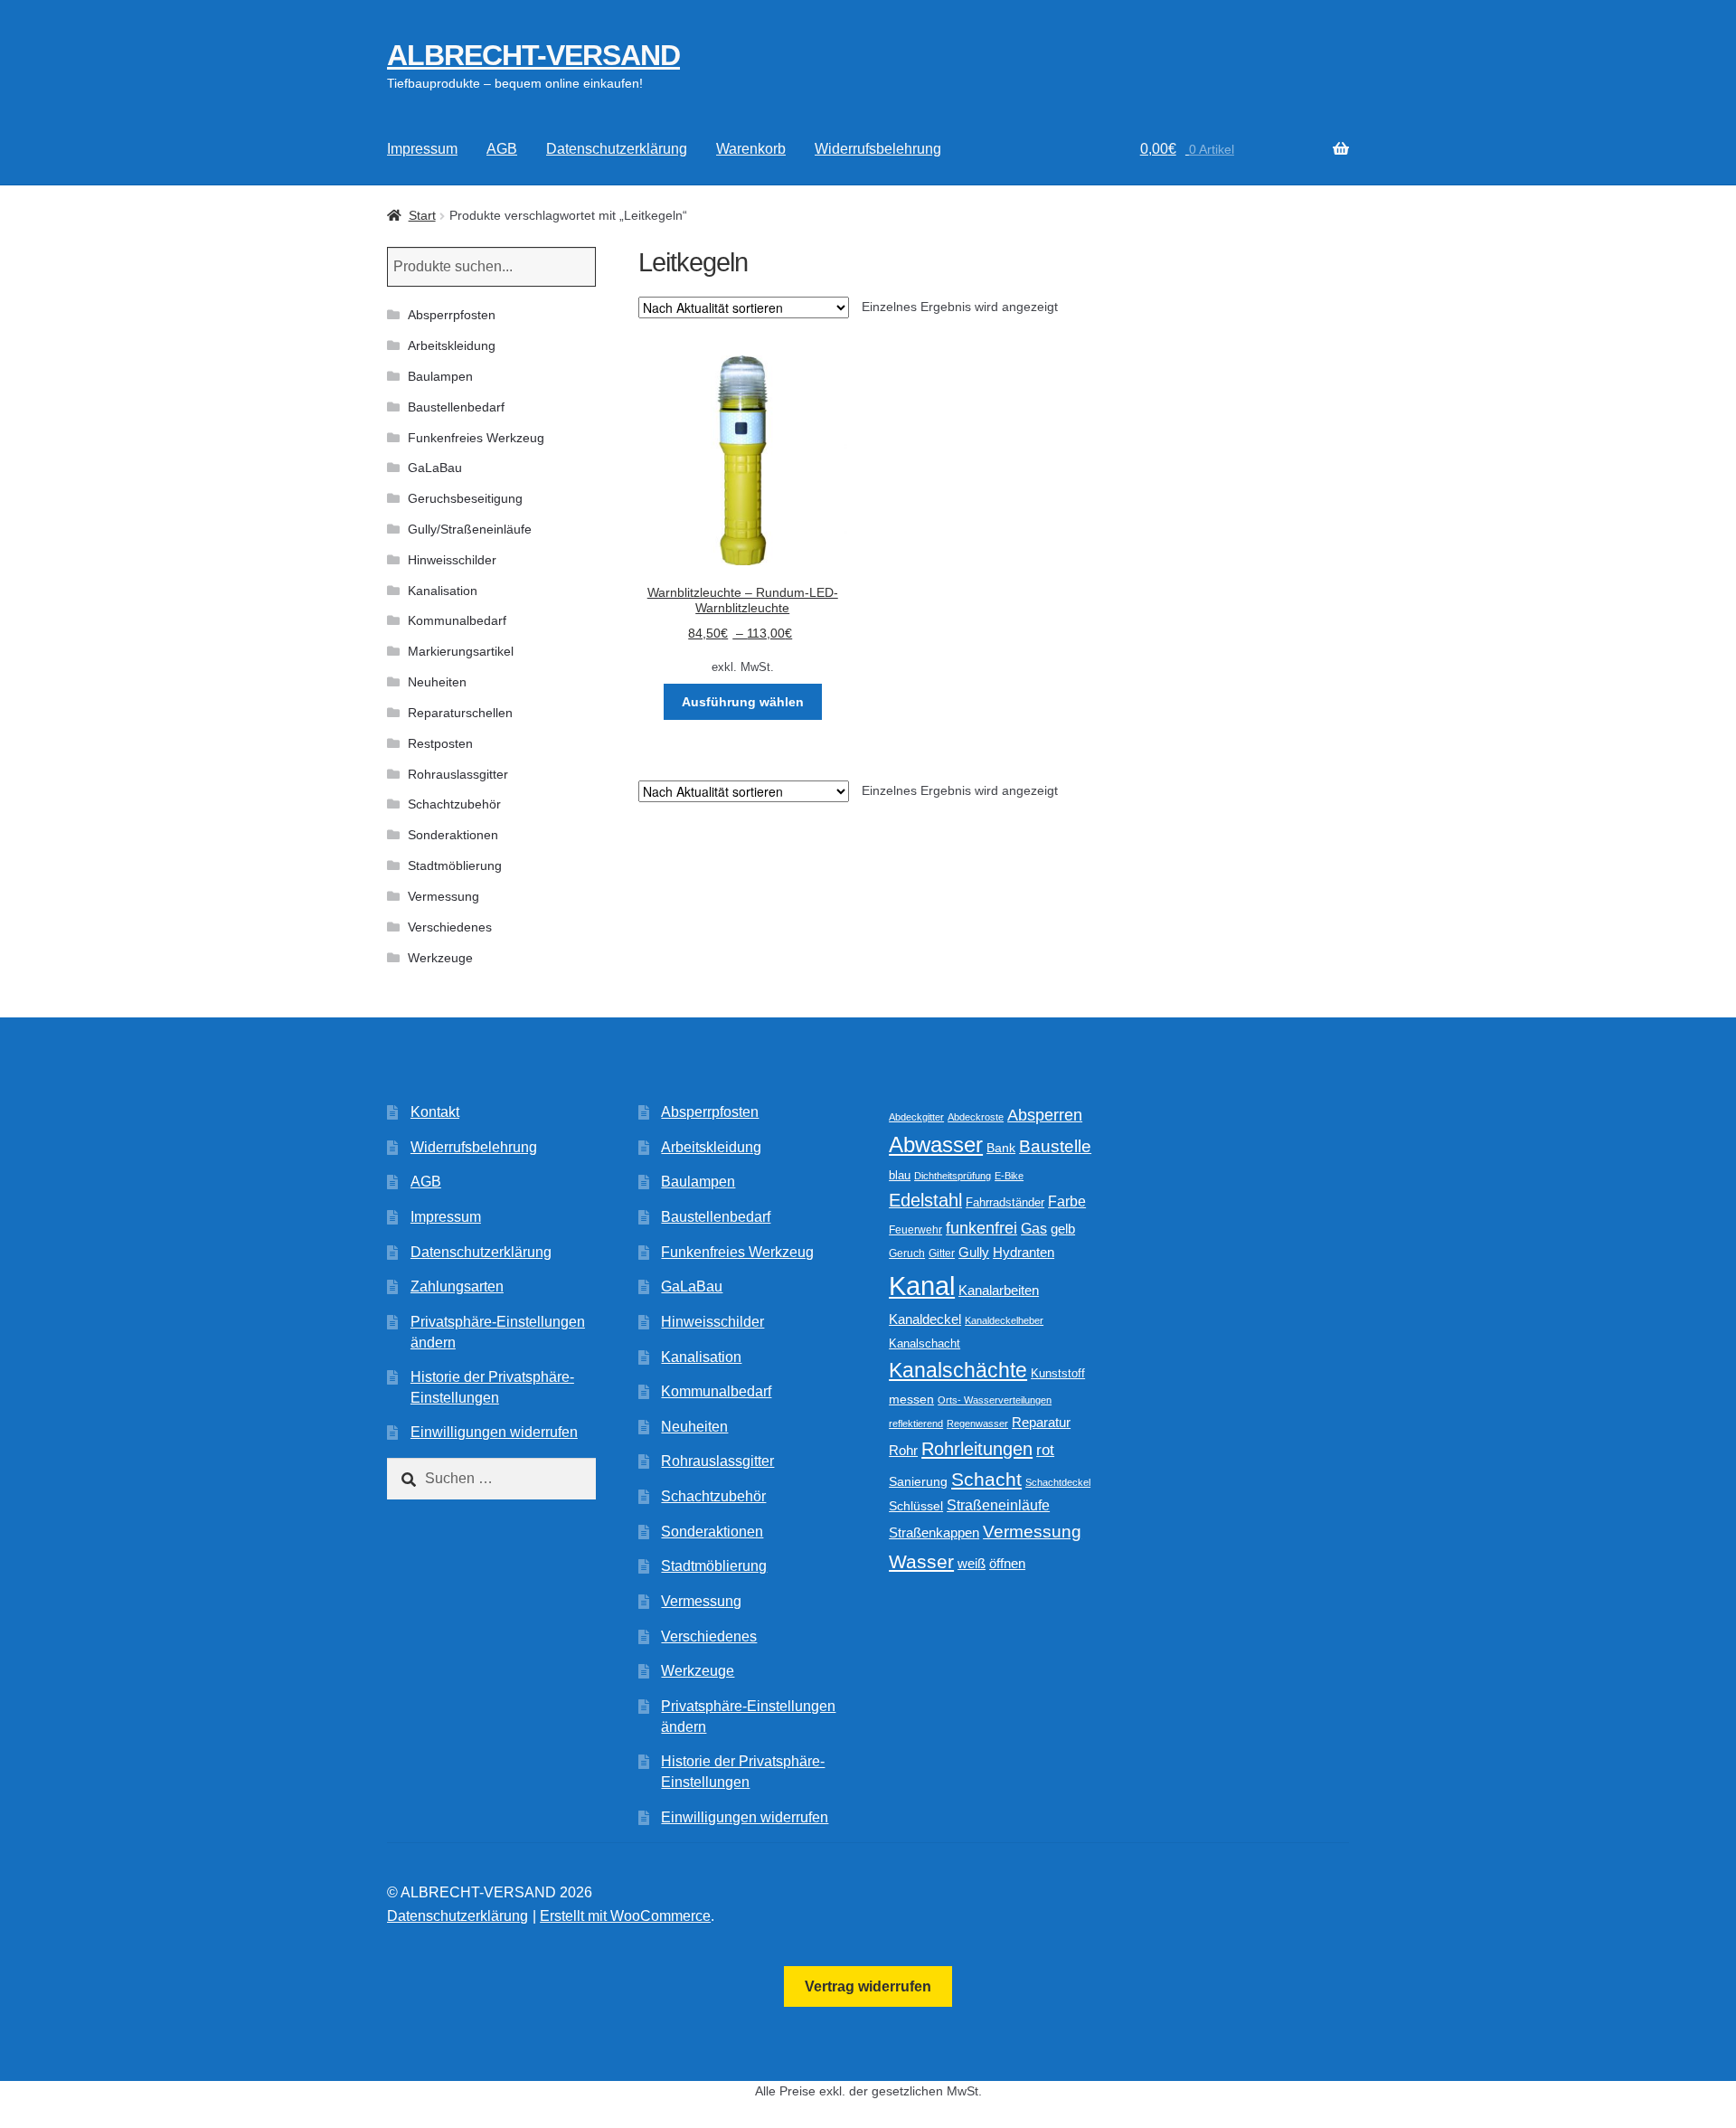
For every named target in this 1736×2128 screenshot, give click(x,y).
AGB (502, 149)
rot (1045, 1450)
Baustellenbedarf (456, 407)
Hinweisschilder (452, 560)
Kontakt (435, 1112)
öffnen (1007, 1564)
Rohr (903, 1450)
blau (900, 1175)
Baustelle (1055, 1146)
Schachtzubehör (454, 804)
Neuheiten (437, 682)
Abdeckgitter (916, 1117)
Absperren (1045, 1115)
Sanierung (918, 1482)
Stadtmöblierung (455, 865)
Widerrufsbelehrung (878, 149)
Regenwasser (977, 1423)
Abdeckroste (976, 1117)
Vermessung (443, 896)
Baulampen (440, 376)
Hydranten (1024, 1253)
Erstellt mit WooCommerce (625, 1916)
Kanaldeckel (925, 1319)
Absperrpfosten (452, 315)
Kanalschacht (925, 1343)
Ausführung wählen (743, 702)
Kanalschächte (958, 1371)
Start (422, 215)
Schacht (986, 1479)
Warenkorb (751, 149)
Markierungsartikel (461, 651)
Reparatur (1041, 1422)
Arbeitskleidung (452, 345)
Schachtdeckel (1058, 1482)
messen (911, 1399)
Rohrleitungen (977, 1449)
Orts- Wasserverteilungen (995, 1400)
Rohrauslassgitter (458, 774)
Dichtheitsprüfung (953, 1176)
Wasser (921, 1561)
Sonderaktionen (453, 835)
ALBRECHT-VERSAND (533, 55)
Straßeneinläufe (998, 1505)
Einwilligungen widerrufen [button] (494, 1432)
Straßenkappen (934, 1533)
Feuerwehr (915, 1230)
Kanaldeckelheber (1004, 1320)
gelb (1063, 1229)
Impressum (422, 149)
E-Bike (1009, 1176)
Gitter (942, 1253)
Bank (1001, 1148)
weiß (972, 1563)
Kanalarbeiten (999, 1290)
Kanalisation (443, 591)
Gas (1034, 1228)
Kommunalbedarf (457, 620)
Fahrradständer (1005, 1203)
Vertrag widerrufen (868, 1986)
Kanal (922, 1286)
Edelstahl (925, 1200)
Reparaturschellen (460, 713)
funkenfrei (981, 1228)
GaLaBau (435, 468)
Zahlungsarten (457, 1286)
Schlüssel (916, 1506)
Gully (974, 1252)
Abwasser (936, 1144)
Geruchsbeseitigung (465, 498)
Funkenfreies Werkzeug (476, 438)
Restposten (440, 743)
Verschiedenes (450, 927)
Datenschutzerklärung (617, 149)
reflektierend (916, 1423)
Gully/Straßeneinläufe (470, 529)
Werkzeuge (440, 958)
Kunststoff (1058, 1374)
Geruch (907, 1253)
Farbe (1067, 1201)
